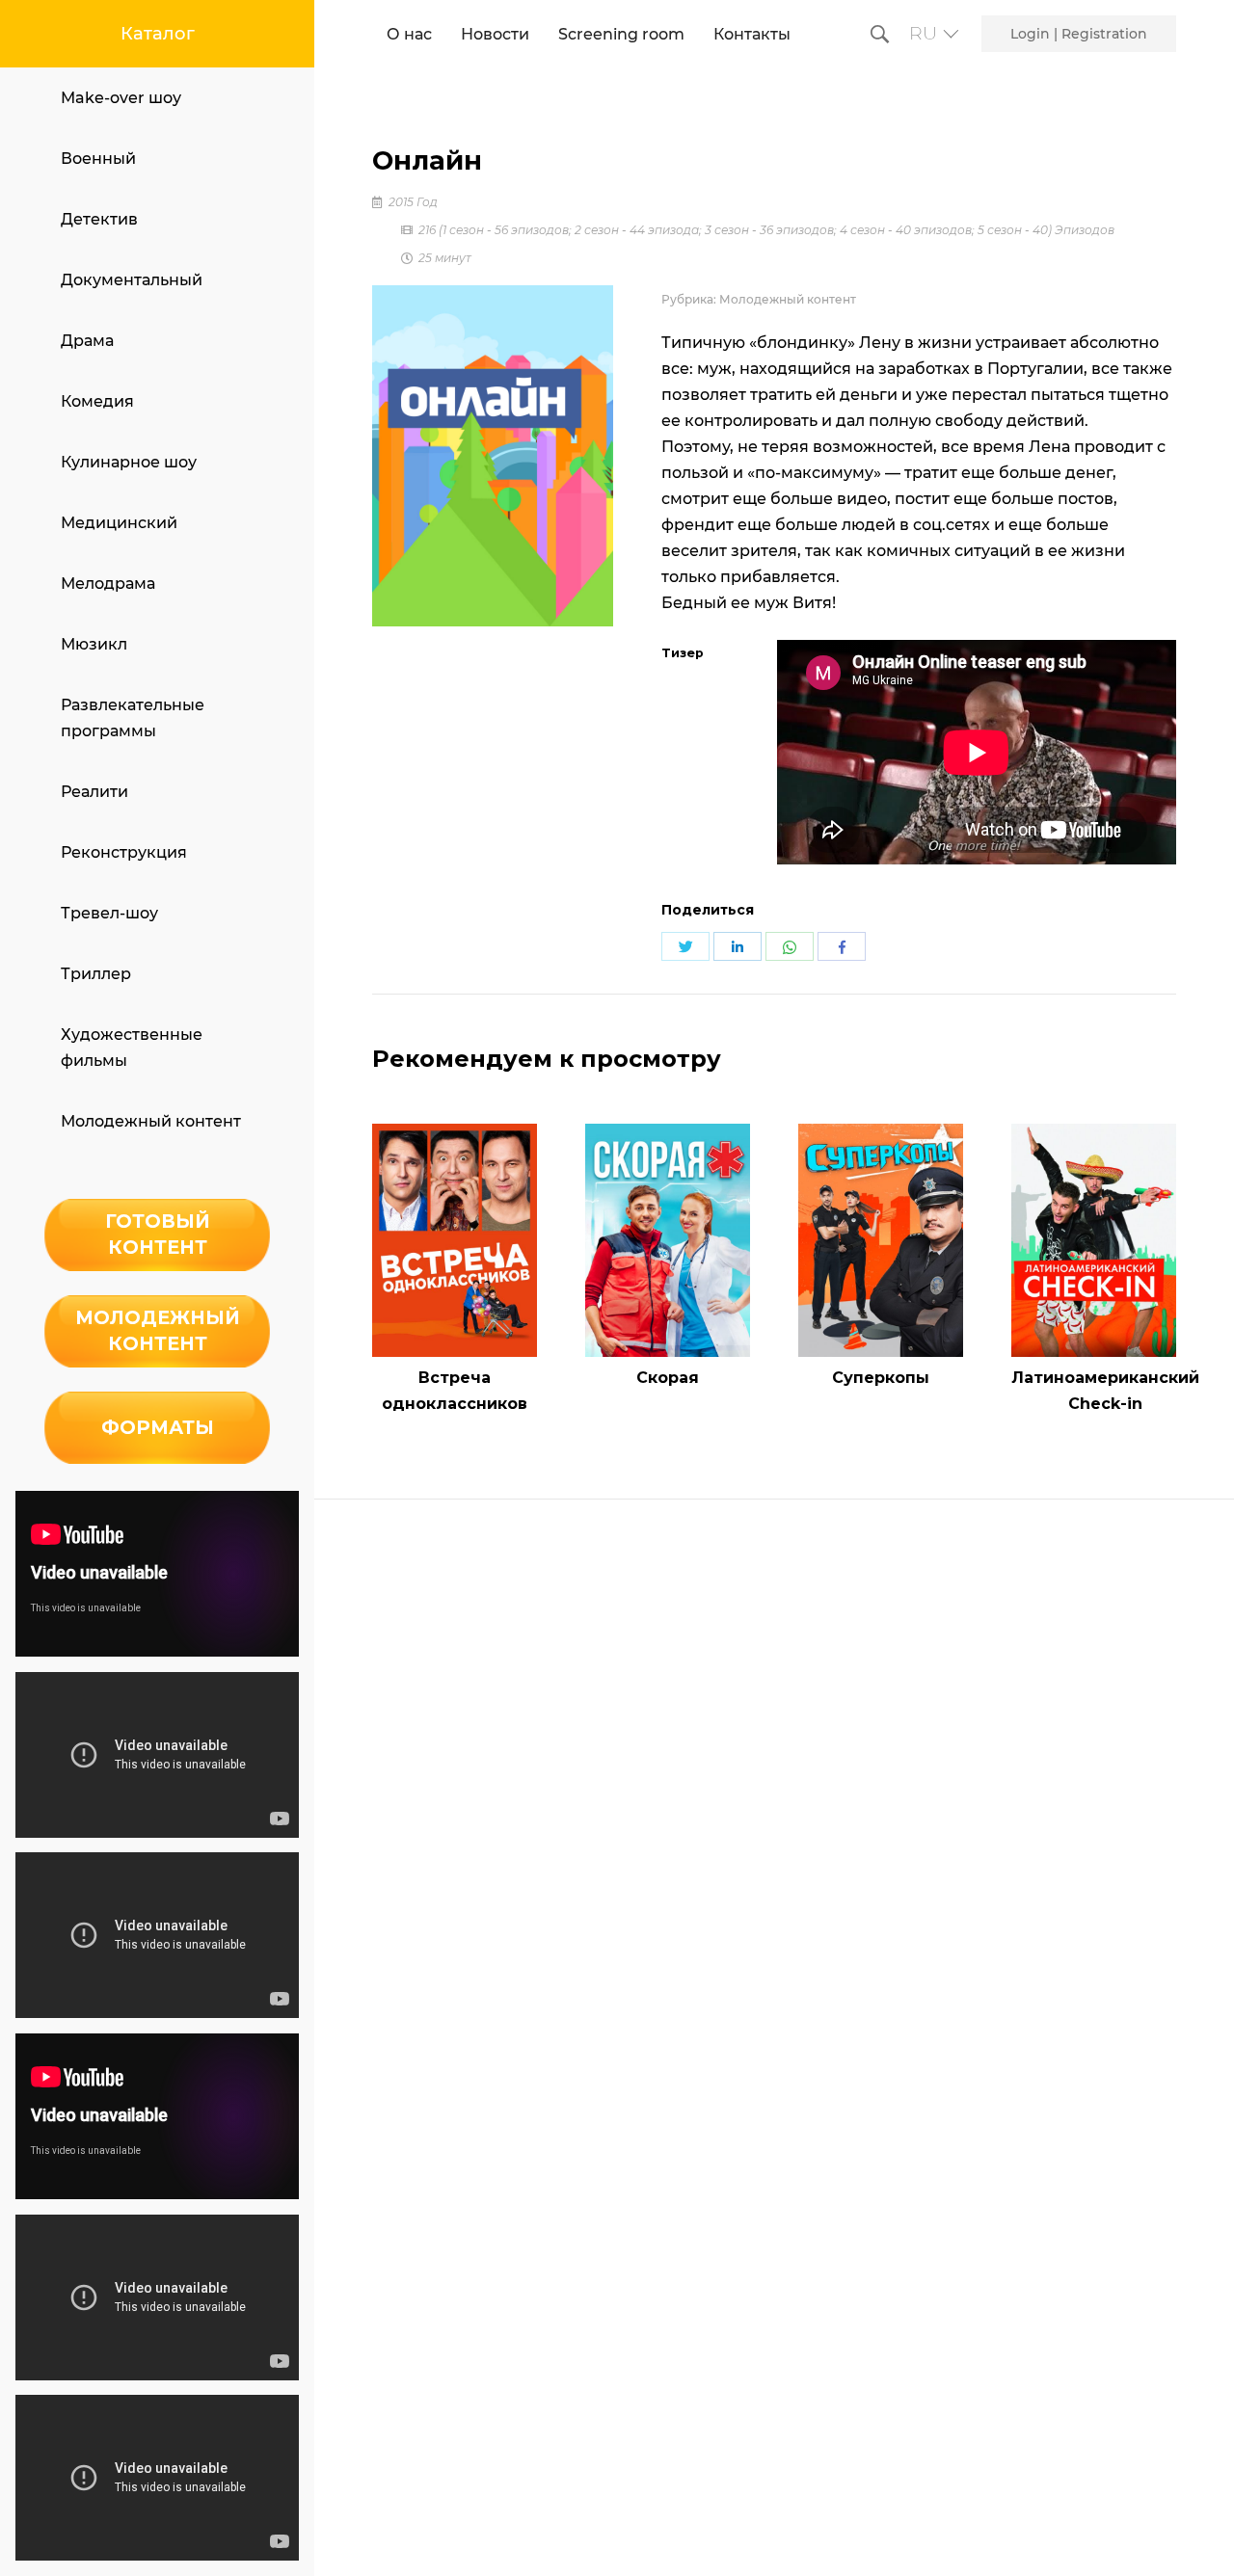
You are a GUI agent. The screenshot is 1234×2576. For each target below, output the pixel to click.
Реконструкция (124, 852)
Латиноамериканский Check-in (1105, 1391)
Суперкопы (881, 1378)
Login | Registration (1079, 34)
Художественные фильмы (132, 1048)
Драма (87, 341)
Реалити (94, 792)
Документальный (132, 280)
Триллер (96, 974)
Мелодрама (108, 584)
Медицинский (119, 523)
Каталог (158, 34)
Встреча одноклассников (455, 1391)
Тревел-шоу (109, 913)
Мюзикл (94, 644)
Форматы (158, 1427)
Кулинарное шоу (129, 462)
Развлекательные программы (133, 718)
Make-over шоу (121, 98)
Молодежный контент (151, 1121)
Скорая (668, 1378)
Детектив (99, 219)
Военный (98, 159)
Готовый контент (158, 1234)
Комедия (97, 401)
